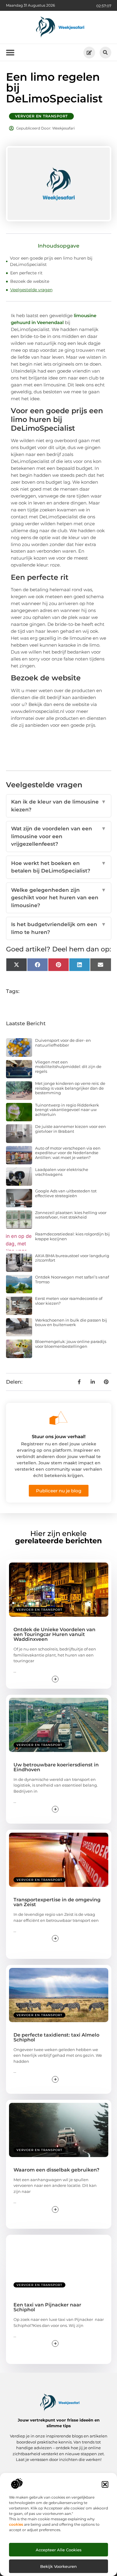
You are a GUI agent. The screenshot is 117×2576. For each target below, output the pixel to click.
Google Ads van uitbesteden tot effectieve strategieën (66, 1193)
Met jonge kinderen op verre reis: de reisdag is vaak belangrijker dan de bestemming (70, 1088)
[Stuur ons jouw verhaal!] (58, 1418)
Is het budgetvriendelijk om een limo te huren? (59, 928)
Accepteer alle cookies (59, 2550)
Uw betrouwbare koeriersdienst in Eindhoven (56, 1767)
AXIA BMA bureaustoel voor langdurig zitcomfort (72, 1258)
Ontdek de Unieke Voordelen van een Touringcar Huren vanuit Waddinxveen (54, 1634)
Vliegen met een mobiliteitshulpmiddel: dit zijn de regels (68, 1067)
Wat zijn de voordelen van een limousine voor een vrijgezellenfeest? (59, 836)
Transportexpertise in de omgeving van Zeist (57, 1902)
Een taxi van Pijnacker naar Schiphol (47, 2307)
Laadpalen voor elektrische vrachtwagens (62, 1172)
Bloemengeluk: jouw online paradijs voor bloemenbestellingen (71, 1344)
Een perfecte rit (26, 273)
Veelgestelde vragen (31, 290)
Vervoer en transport (41, 116)
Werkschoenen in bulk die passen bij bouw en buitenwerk (71, 1322)
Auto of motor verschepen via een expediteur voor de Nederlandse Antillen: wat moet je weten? (68, 1153)
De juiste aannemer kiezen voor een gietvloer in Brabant (70, 1129)
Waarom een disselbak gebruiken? (56, 2170)
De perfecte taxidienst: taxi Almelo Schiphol (56, 2037)
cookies (16, 2524)
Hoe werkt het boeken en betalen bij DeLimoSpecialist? (59, 867)
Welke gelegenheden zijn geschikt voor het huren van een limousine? (59, 898)
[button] (105, 2484)
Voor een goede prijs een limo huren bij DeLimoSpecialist (51, 261)
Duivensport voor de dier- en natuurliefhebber (63, 1043)
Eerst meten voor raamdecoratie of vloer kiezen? (69, 1301)
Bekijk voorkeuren (58, 2566)
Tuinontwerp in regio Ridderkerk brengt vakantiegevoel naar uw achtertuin (67, 1110)
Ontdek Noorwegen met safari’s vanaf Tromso (72, 1279)
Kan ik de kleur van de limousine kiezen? (59, 806)
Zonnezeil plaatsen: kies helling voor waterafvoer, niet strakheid (71, 1215)
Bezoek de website (30, 281)
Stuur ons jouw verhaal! (59, 1436)
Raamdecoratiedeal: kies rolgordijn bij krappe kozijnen (72, 1236)
